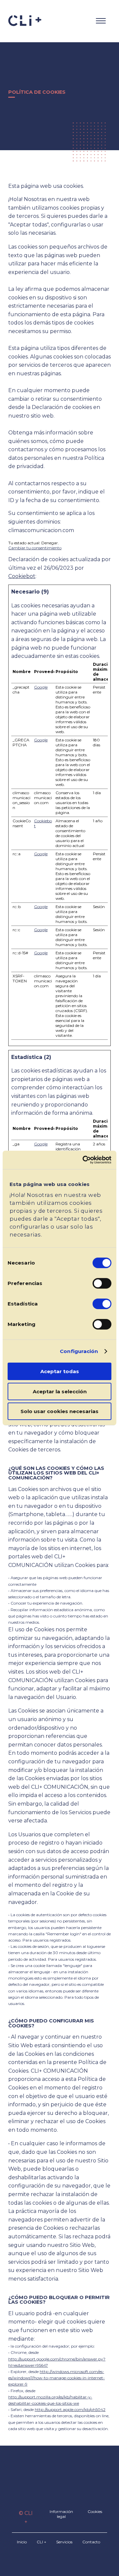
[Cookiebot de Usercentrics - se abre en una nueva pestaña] (84, 1160)
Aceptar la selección (60, 1391)
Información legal (61, 2514)
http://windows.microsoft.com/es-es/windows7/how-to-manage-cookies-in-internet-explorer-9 (57, 2378)
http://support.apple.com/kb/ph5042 (70, 2409)
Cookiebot (22, 576)
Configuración (79, 1351)
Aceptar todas (60, 1371)
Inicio (22, 2542)
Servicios (64, 2542)
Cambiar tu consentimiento (35, 548)
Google (41, 687)
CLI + (41, 2542)
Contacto (91, 2542)
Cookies (95, 2511)
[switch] (102, 1283)
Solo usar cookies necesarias (59, 1411)
